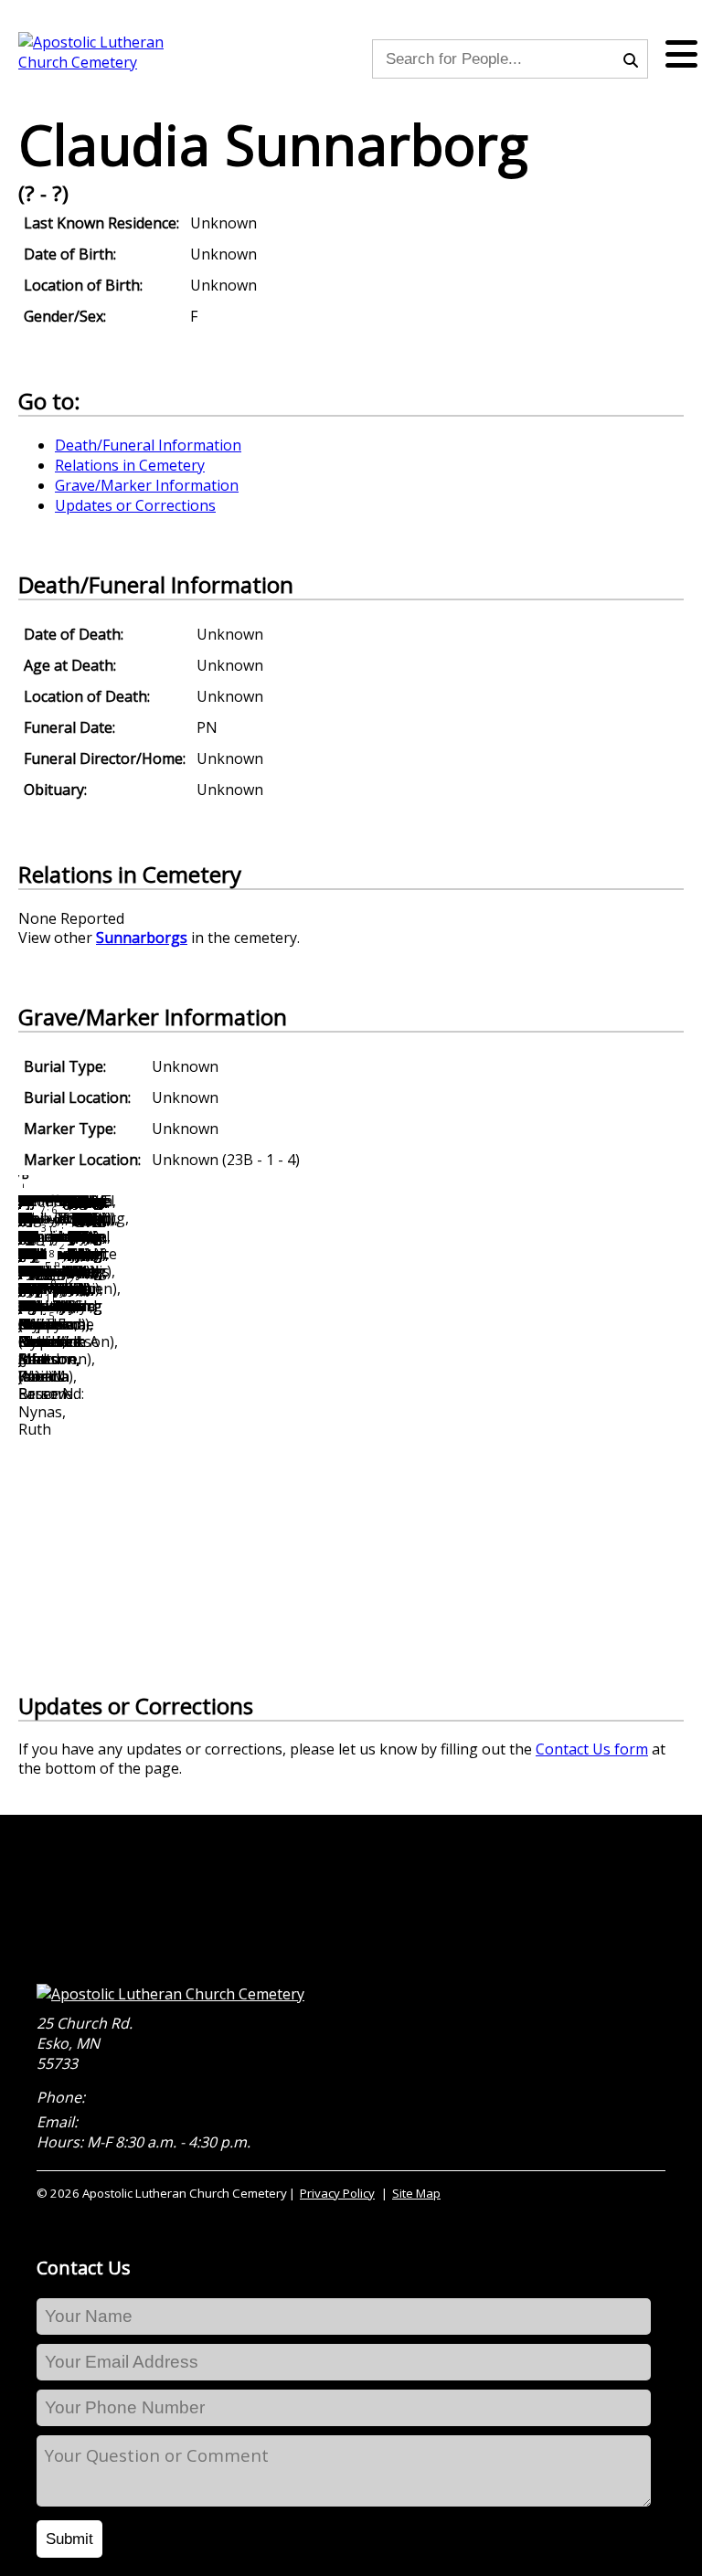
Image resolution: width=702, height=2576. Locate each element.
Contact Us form (592, 1749)
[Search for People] (635, 58)
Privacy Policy (337, 2193)
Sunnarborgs (142, 938)
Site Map (416, 2193)
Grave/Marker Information (147, 485)
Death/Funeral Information (148, 445)
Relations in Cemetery (130, 465)
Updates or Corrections (135, 505)
